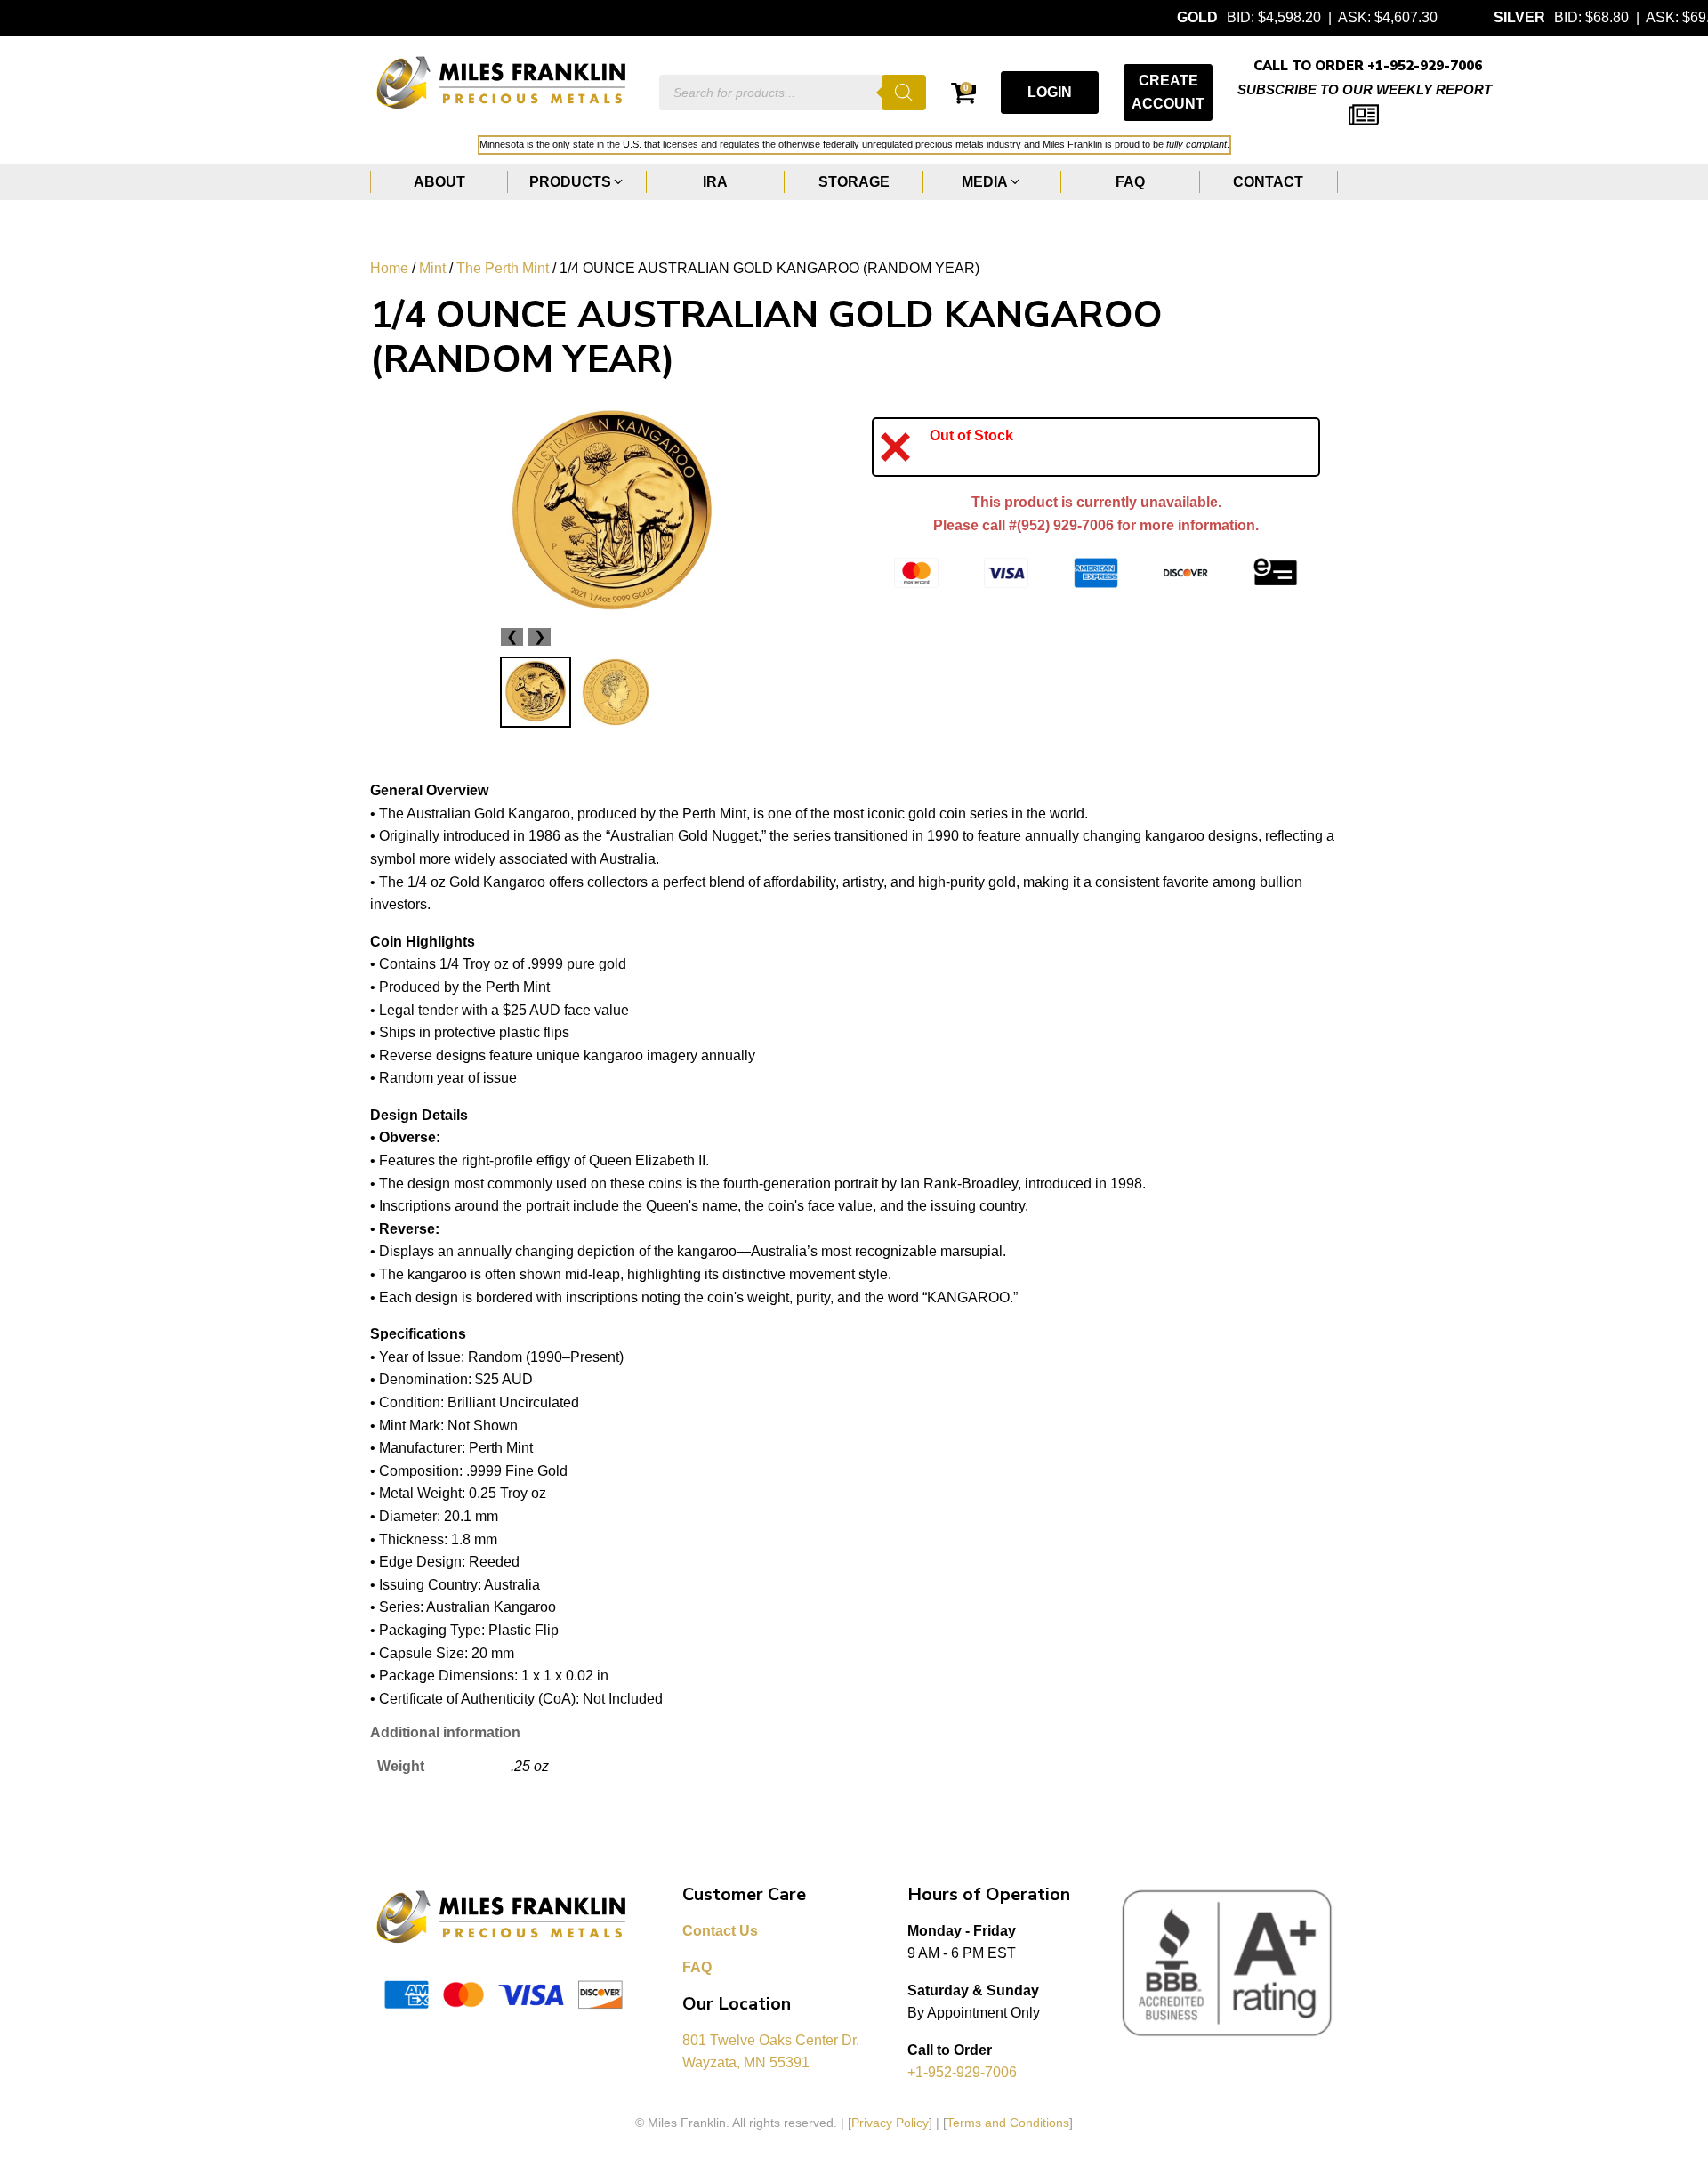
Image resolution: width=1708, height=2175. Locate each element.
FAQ (697, 1967)
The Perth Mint (503, 268)
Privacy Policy (890, 2123)
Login (1050, 92)
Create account (1168, 92)
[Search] (904, 93)
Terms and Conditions (1008, 2123)
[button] (577, 182)
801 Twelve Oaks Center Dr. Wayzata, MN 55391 (773, 2052)
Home (389, 268)
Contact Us (720, 1931)
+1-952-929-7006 (962, 2072)
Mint (432, 268)
